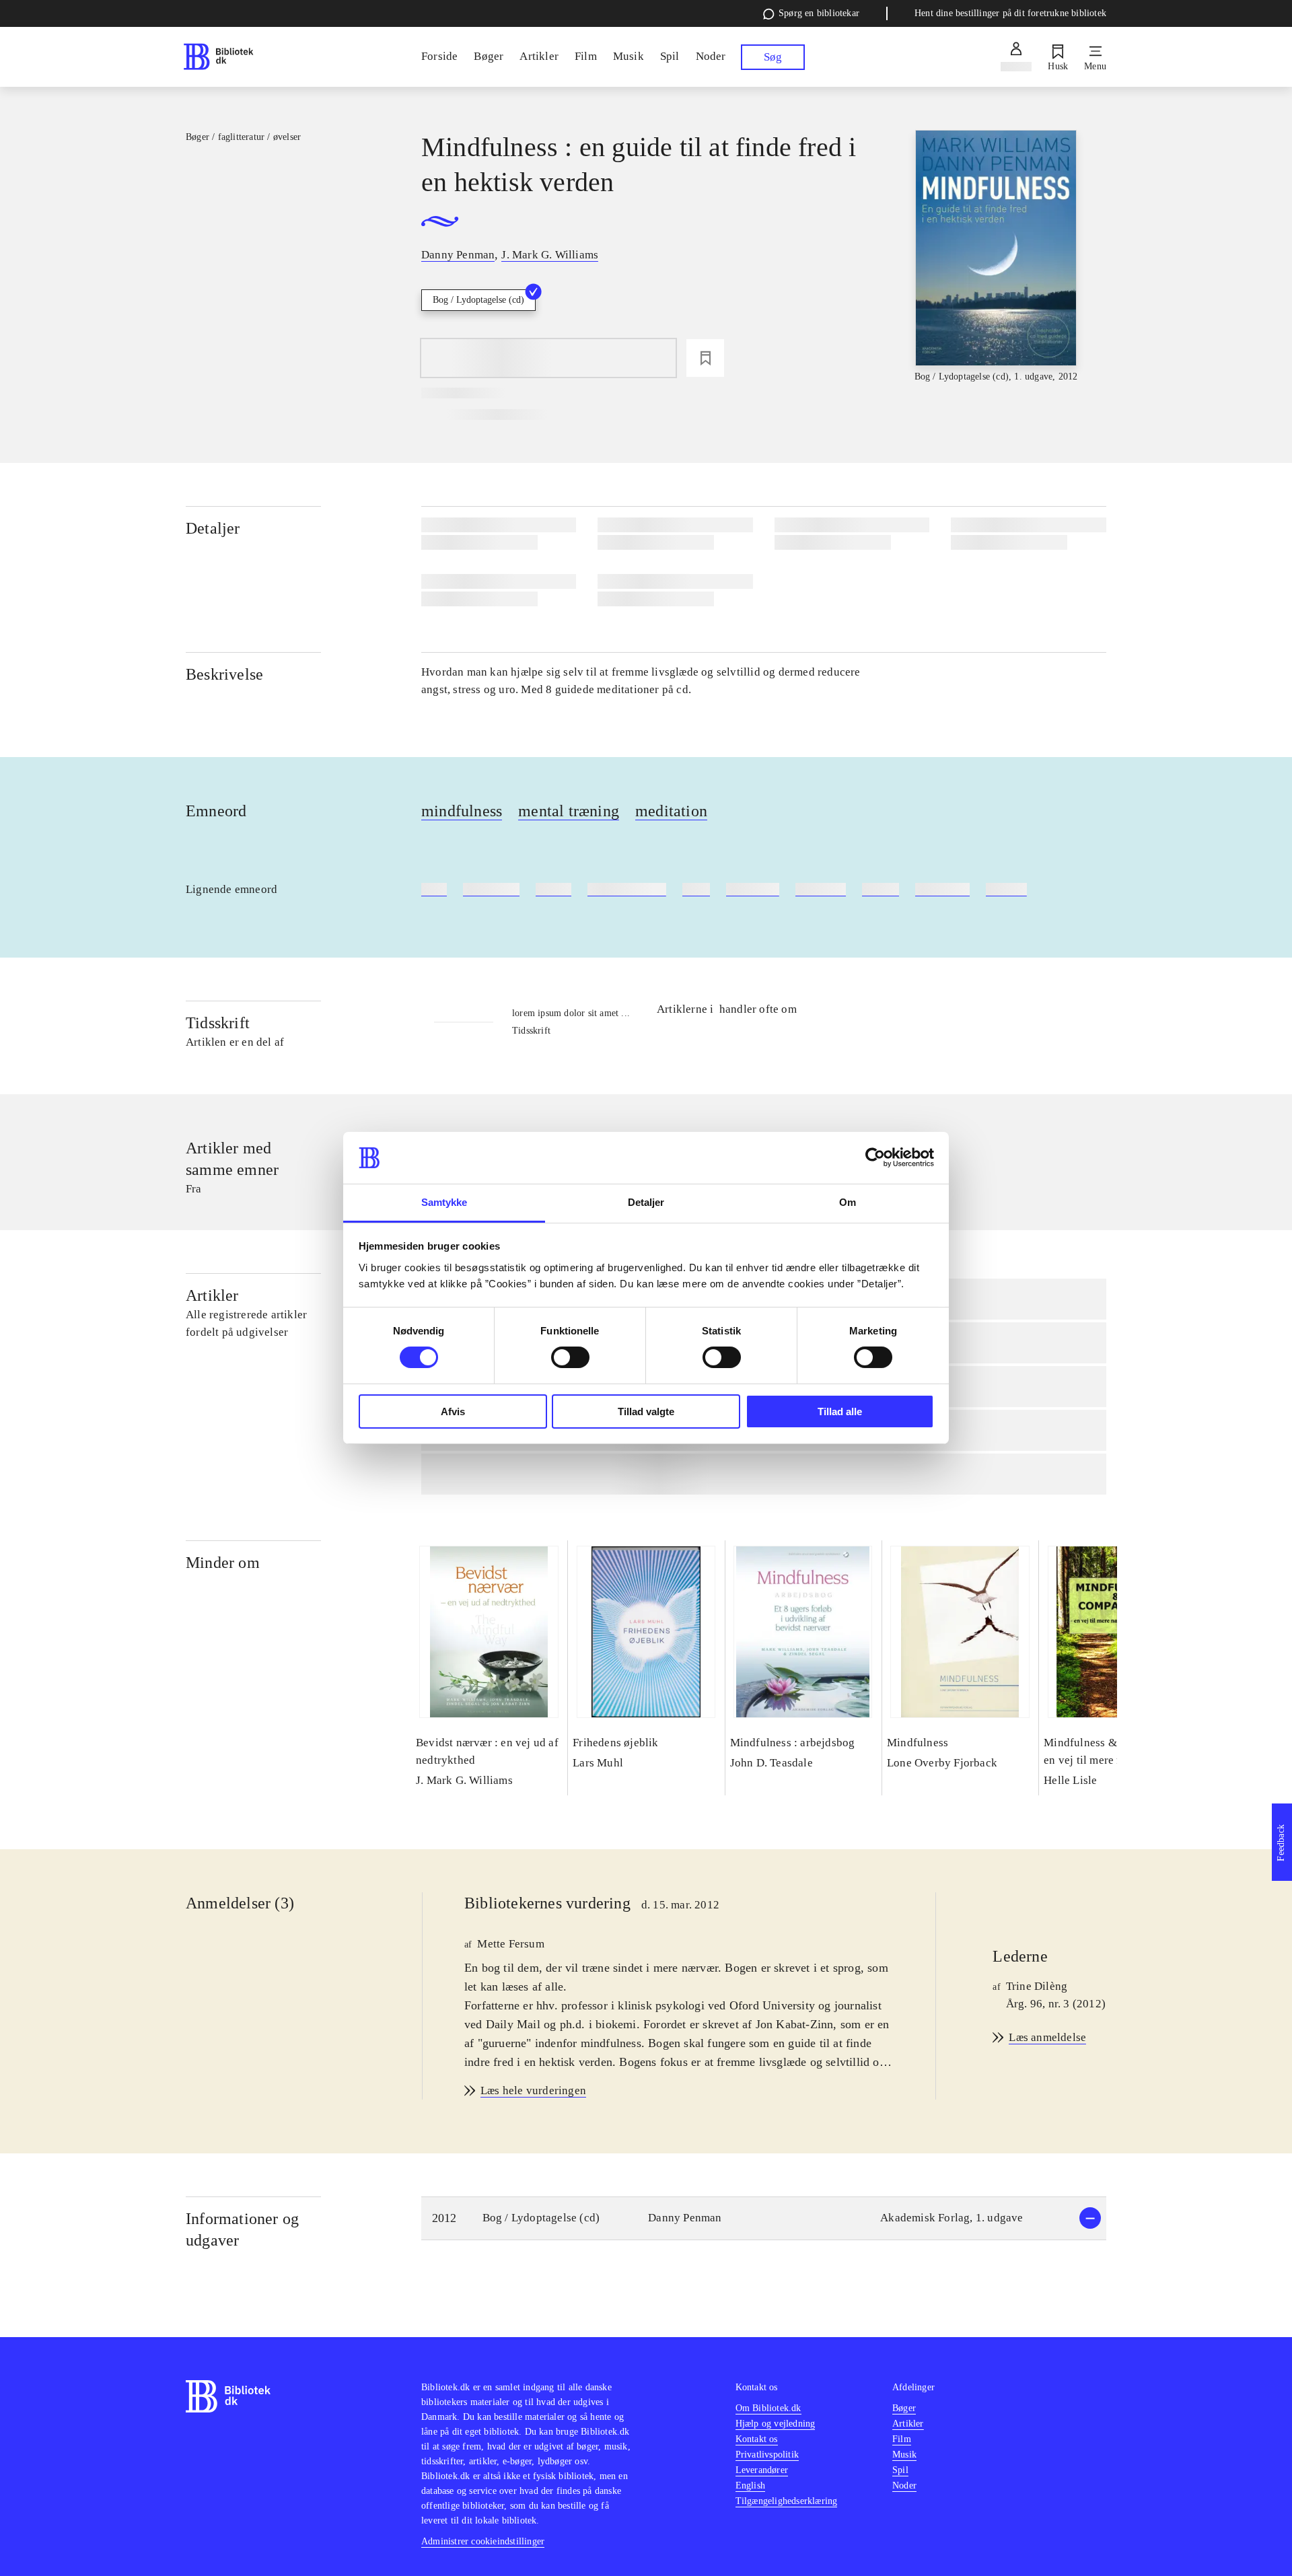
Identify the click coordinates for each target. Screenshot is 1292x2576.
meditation (671, 811)
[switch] (570, 1357)
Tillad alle (840, 1411)
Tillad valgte (646, 1411)
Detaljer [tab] (646, 1202)
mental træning (569, 811)
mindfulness (462, 811)
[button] (764, 2218)
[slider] (996, 257)
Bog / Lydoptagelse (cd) (478, 300)
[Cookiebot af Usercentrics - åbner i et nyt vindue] (875, 1157)
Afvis (453, 1411)
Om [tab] (848, 1202)
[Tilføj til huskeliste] (705, 358)
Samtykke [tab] (444, 1202)
